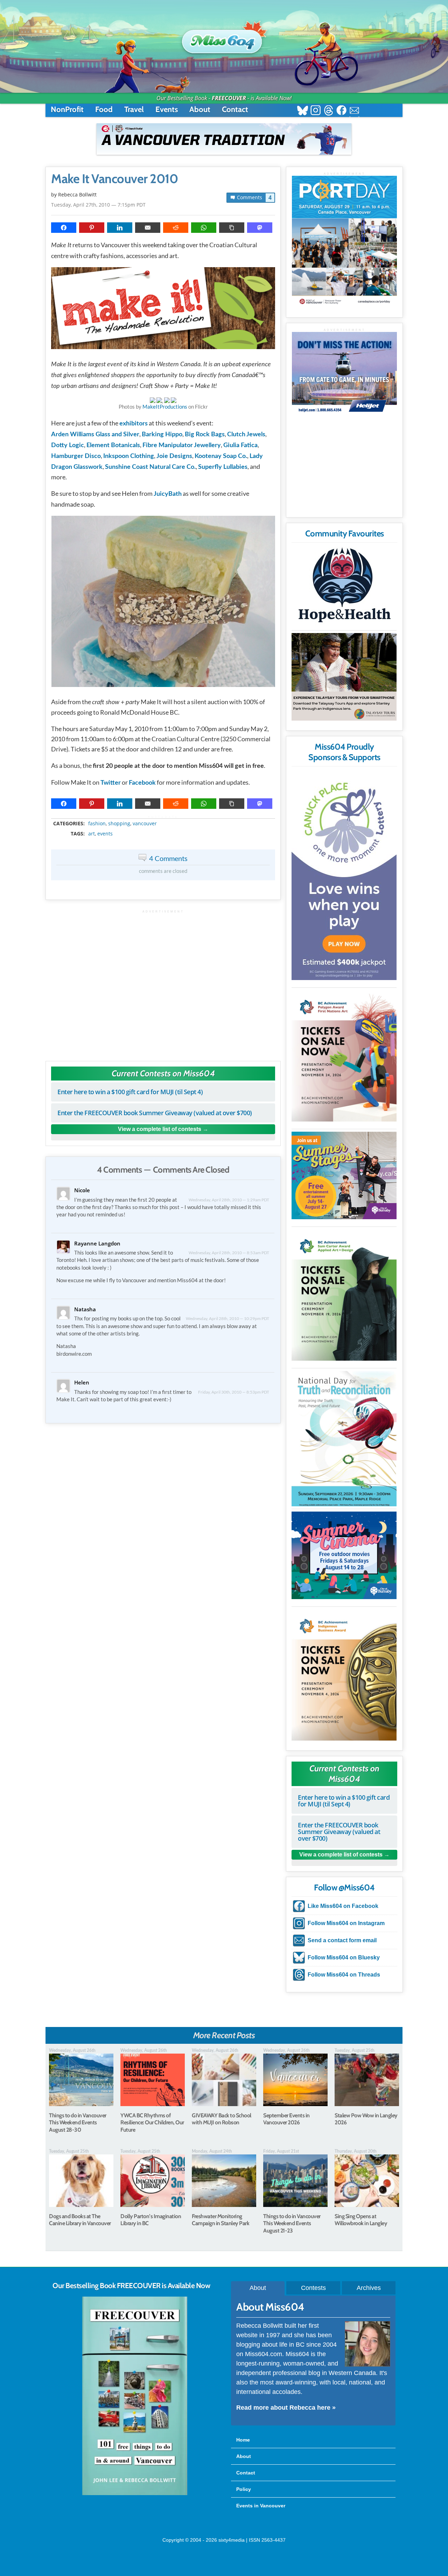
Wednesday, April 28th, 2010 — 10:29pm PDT (227, 1318)
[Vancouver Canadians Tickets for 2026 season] (224, 139)
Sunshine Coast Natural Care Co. (150, 467)
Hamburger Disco (76, 456)
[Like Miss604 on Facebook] (341, 111)
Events (167, 109)
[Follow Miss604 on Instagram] (316, 111)
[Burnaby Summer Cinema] (344, 1555)
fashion (97, 824)
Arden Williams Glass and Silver (95, 435)
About (200, 109)
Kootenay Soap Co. (221, 456)
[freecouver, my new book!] (135, 2494)
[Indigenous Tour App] (344, 677)
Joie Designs (174, 456)
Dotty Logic (68, 445)
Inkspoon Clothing (129, 456)
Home (243, 2440)
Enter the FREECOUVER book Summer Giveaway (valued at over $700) (155, 1113)
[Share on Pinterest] (92, 228)
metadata (165, 817)
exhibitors (134, 424)
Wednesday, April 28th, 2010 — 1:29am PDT (229, 1200)
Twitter (111, 783)
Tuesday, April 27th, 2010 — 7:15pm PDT (98, 205)
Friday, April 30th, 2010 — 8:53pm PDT (234, 1392)
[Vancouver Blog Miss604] (224, 38)
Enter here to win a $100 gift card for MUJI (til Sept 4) (130, 1092)
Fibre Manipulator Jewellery (182, 445)
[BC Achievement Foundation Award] (344, 1056)
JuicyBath (168, 494)
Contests (313, 2288)
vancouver (145, 824)
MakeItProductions (165, 407)
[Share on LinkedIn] (120, 228)
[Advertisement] (163, 982)
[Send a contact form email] (354, 111)
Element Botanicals (113, 445)
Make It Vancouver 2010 (114, 179)
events (105, 834)
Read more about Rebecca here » (286, 2408)
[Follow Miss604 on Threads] (328, 111)
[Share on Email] (148, 228)
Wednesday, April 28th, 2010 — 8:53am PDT (229, 1253)
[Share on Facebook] (64, 228)
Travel (134, 109)
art (92, 834)
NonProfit (67, 109)
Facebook (142, 783)
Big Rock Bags (205, 435)
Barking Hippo (162, 435)
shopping (119, 824)
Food (104, 109)
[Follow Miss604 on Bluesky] (303, 111)
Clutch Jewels (246, 435)
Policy (244, 2489)
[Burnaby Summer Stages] (344, 1175)
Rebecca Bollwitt (77, 195)
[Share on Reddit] (176, 228)
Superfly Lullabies (223, 467)
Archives (369, 2288)
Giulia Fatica (240, 445)
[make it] (163, 310)
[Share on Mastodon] (260, 228)
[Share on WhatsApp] (204, 228)
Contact (235, 109)
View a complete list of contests (160, 1129)
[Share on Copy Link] (232, 228)
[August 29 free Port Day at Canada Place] (344, 241)
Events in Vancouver (261, 2506)
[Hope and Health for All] (344, 587)
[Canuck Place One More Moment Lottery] (344, 875)
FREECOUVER (229, 98)
